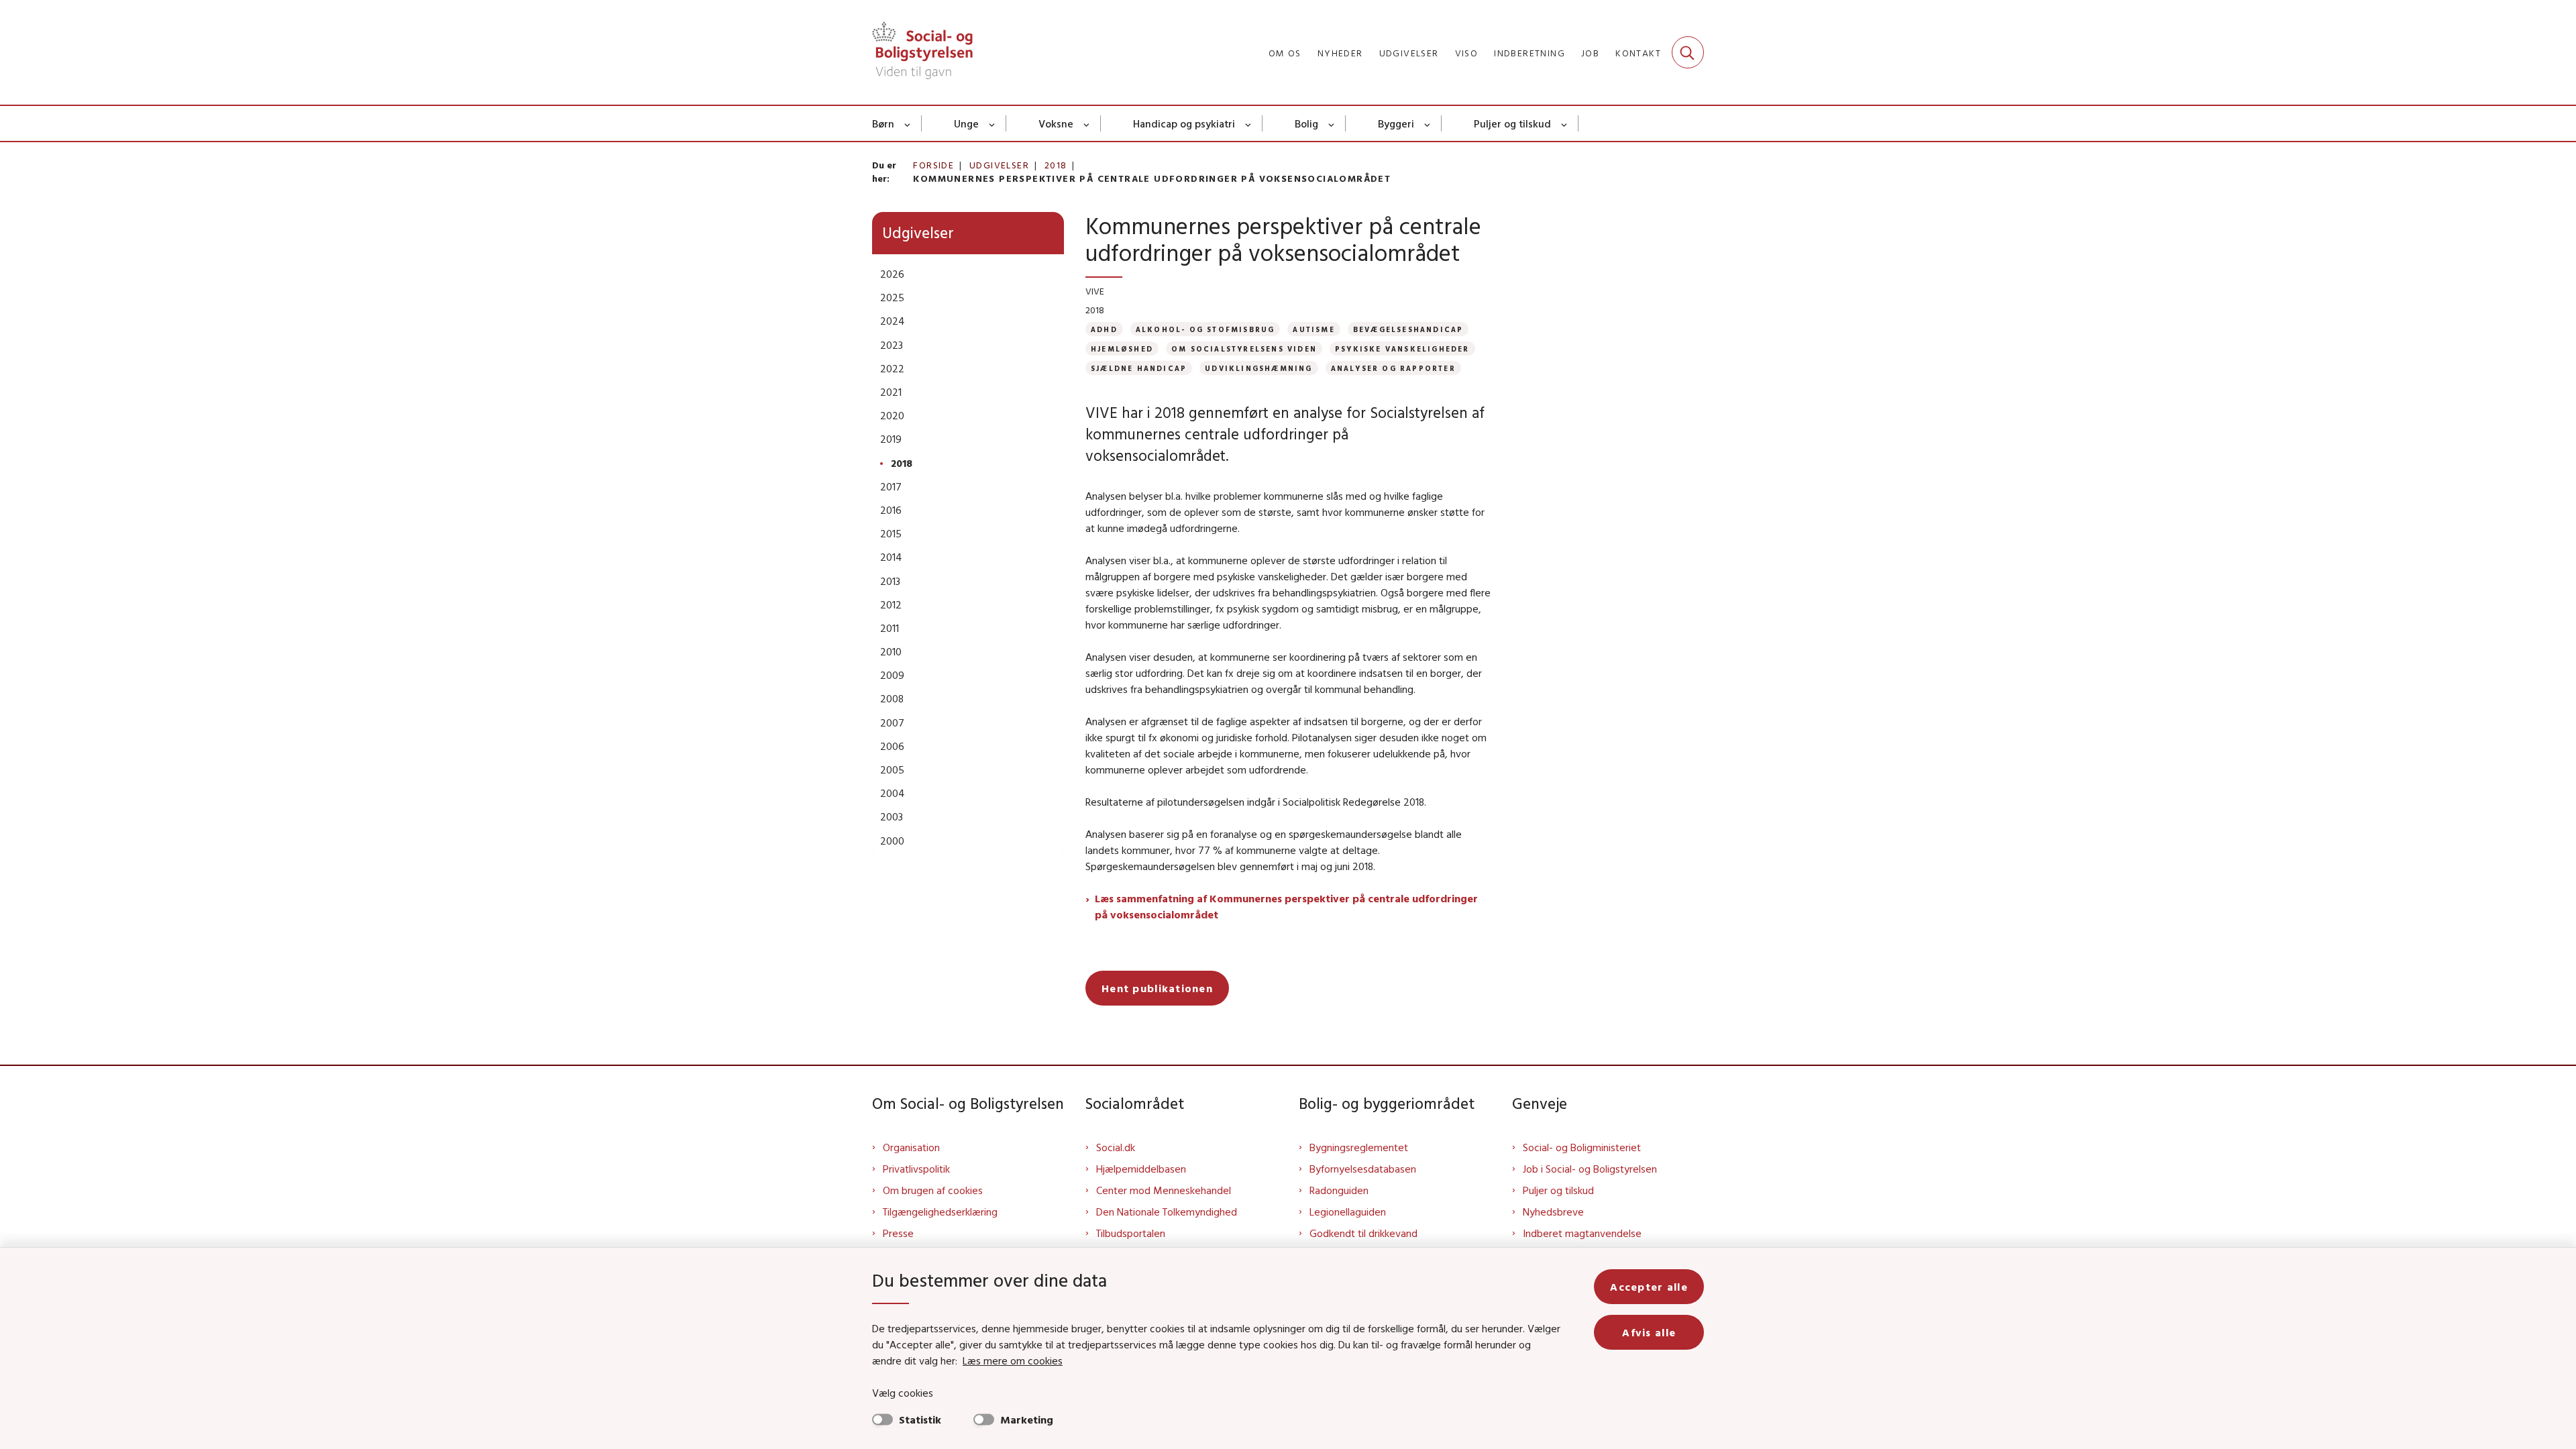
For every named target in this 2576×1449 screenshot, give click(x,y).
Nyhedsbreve (1553, 1212)
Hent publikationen (1157, 988)
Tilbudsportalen (1131, 1233)
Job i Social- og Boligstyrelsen (1590, 1169)
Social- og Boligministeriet (1582, 1147)
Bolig (1306, 123)
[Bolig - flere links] (1332, 123)
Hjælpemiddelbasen (1141, 1169)
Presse (898, 1233)
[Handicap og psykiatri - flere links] (1249, 123)
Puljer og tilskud (1512, 123)
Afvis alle (1649, 1332)
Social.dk (1116, 1147)
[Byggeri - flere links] (1428, 123)
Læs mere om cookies (1013, 1360)
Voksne (1056, 123)
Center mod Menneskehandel (1164, 1190)
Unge (966, 123)
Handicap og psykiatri (1184, 123)
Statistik (920, 1419)
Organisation (911, 1147)
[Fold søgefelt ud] (1688, 52)
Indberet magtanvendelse (1582, 1233)
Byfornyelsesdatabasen (1363, 1169)
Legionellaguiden (1348, 1212)
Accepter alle (1649, 1287)
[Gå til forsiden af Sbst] (922, 52)
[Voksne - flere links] (1087, 123)
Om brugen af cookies (933, 1190)
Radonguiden (1339, 1190)
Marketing (1027, 1419)
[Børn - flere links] (908, 123)
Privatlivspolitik (916, 1169)
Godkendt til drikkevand (1363, 1233)
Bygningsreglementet (1359, 1147)
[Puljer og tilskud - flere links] (1565, 123)
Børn (883, 123)
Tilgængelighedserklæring (940, 1212)
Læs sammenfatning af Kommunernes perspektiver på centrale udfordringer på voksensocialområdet (1286, 906)
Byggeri (1396, 123)
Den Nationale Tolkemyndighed (1167, 1212)
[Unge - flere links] (992, 123)
